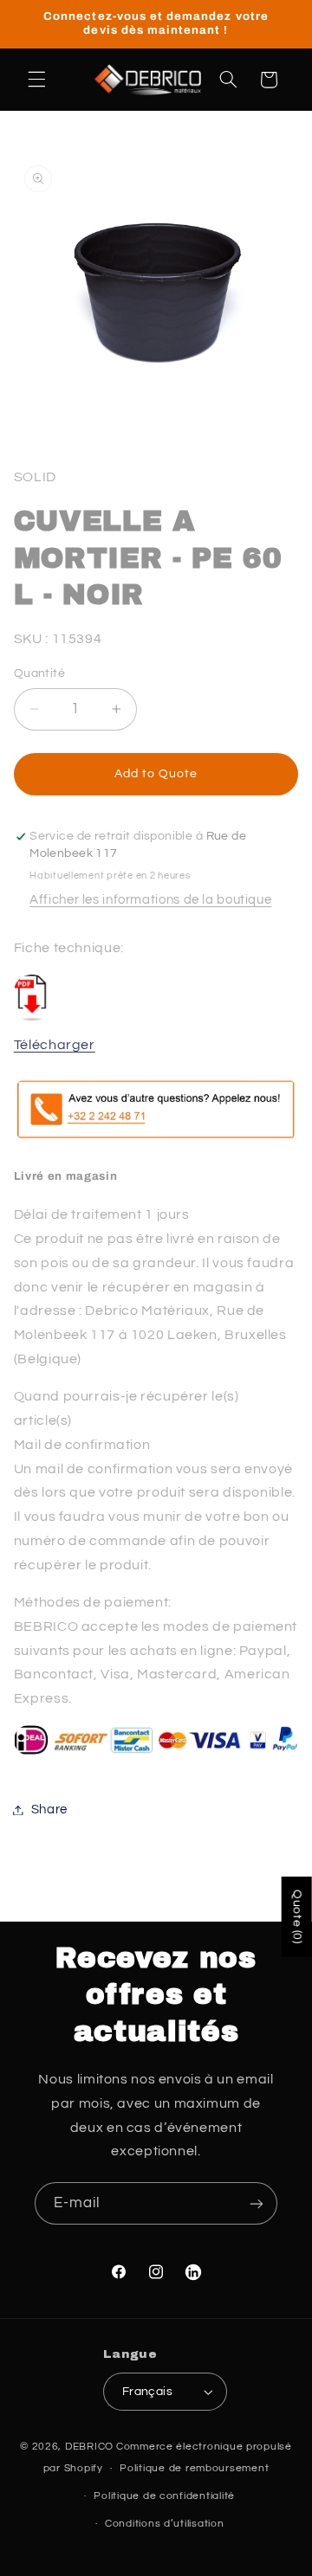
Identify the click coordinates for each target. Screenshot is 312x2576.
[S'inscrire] (257, 2203)
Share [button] (49, 1810)
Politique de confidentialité (164, 2496)
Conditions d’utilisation (165, 2524)
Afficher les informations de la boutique (150, 900)
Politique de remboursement (194, 2468)
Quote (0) (297, 1917)
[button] (36, 80)
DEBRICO (89, 2447)
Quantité (39, 673)
